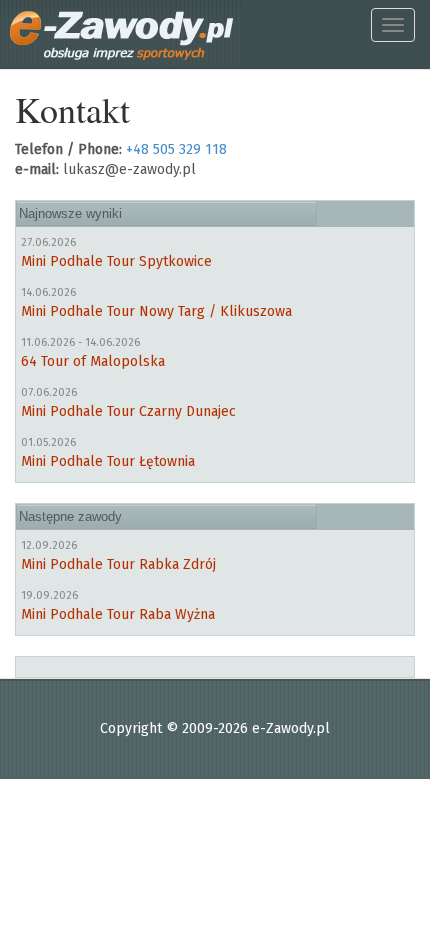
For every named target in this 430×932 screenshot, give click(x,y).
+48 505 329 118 (176, 149)
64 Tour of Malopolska (93, 361)
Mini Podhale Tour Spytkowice (116, 261)
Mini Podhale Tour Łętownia (108, 461)
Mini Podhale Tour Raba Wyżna (118, 614)
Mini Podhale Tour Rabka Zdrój (118, 564)
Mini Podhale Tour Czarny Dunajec (128, 411)
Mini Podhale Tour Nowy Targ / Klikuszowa (156, 311)
